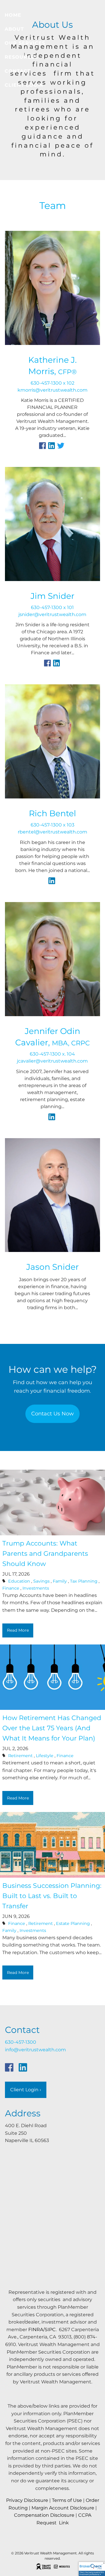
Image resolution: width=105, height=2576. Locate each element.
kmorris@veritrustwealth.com (52, 390)
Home (13, 15)
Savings (41, 1581)
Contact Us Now (52, 1414)
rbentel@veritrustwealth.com (52, 832)
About (14, 29)
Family (60, 1581)
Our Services (25, 43)
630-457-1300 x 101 (52, 607)
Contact (18, 71)
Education (19, 1581)
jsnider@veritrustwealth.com (52, 614)
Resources (21, 57)
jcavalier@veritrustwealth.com (52, 1061)
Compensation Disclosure (44, 2515)
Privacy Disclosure (27, 2500)
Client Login (24, 85)
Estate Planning (73, 1923)
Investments (36, 1588)
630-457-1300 (21, 2042)
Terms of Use (67, 2500)
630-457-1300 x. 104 (52, 1054)
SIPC (50, 2330)
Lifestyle (45, 1756)
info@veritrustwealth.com (35, 2050)
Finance (11, 1588)
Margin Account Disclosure (63, 2508)
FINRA (36, 2330)
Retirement (20, 1756)
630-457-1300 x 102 (52, 383)
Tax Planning (84, 1581)
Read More (18, 1630)
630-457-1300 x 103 (52, 825)
